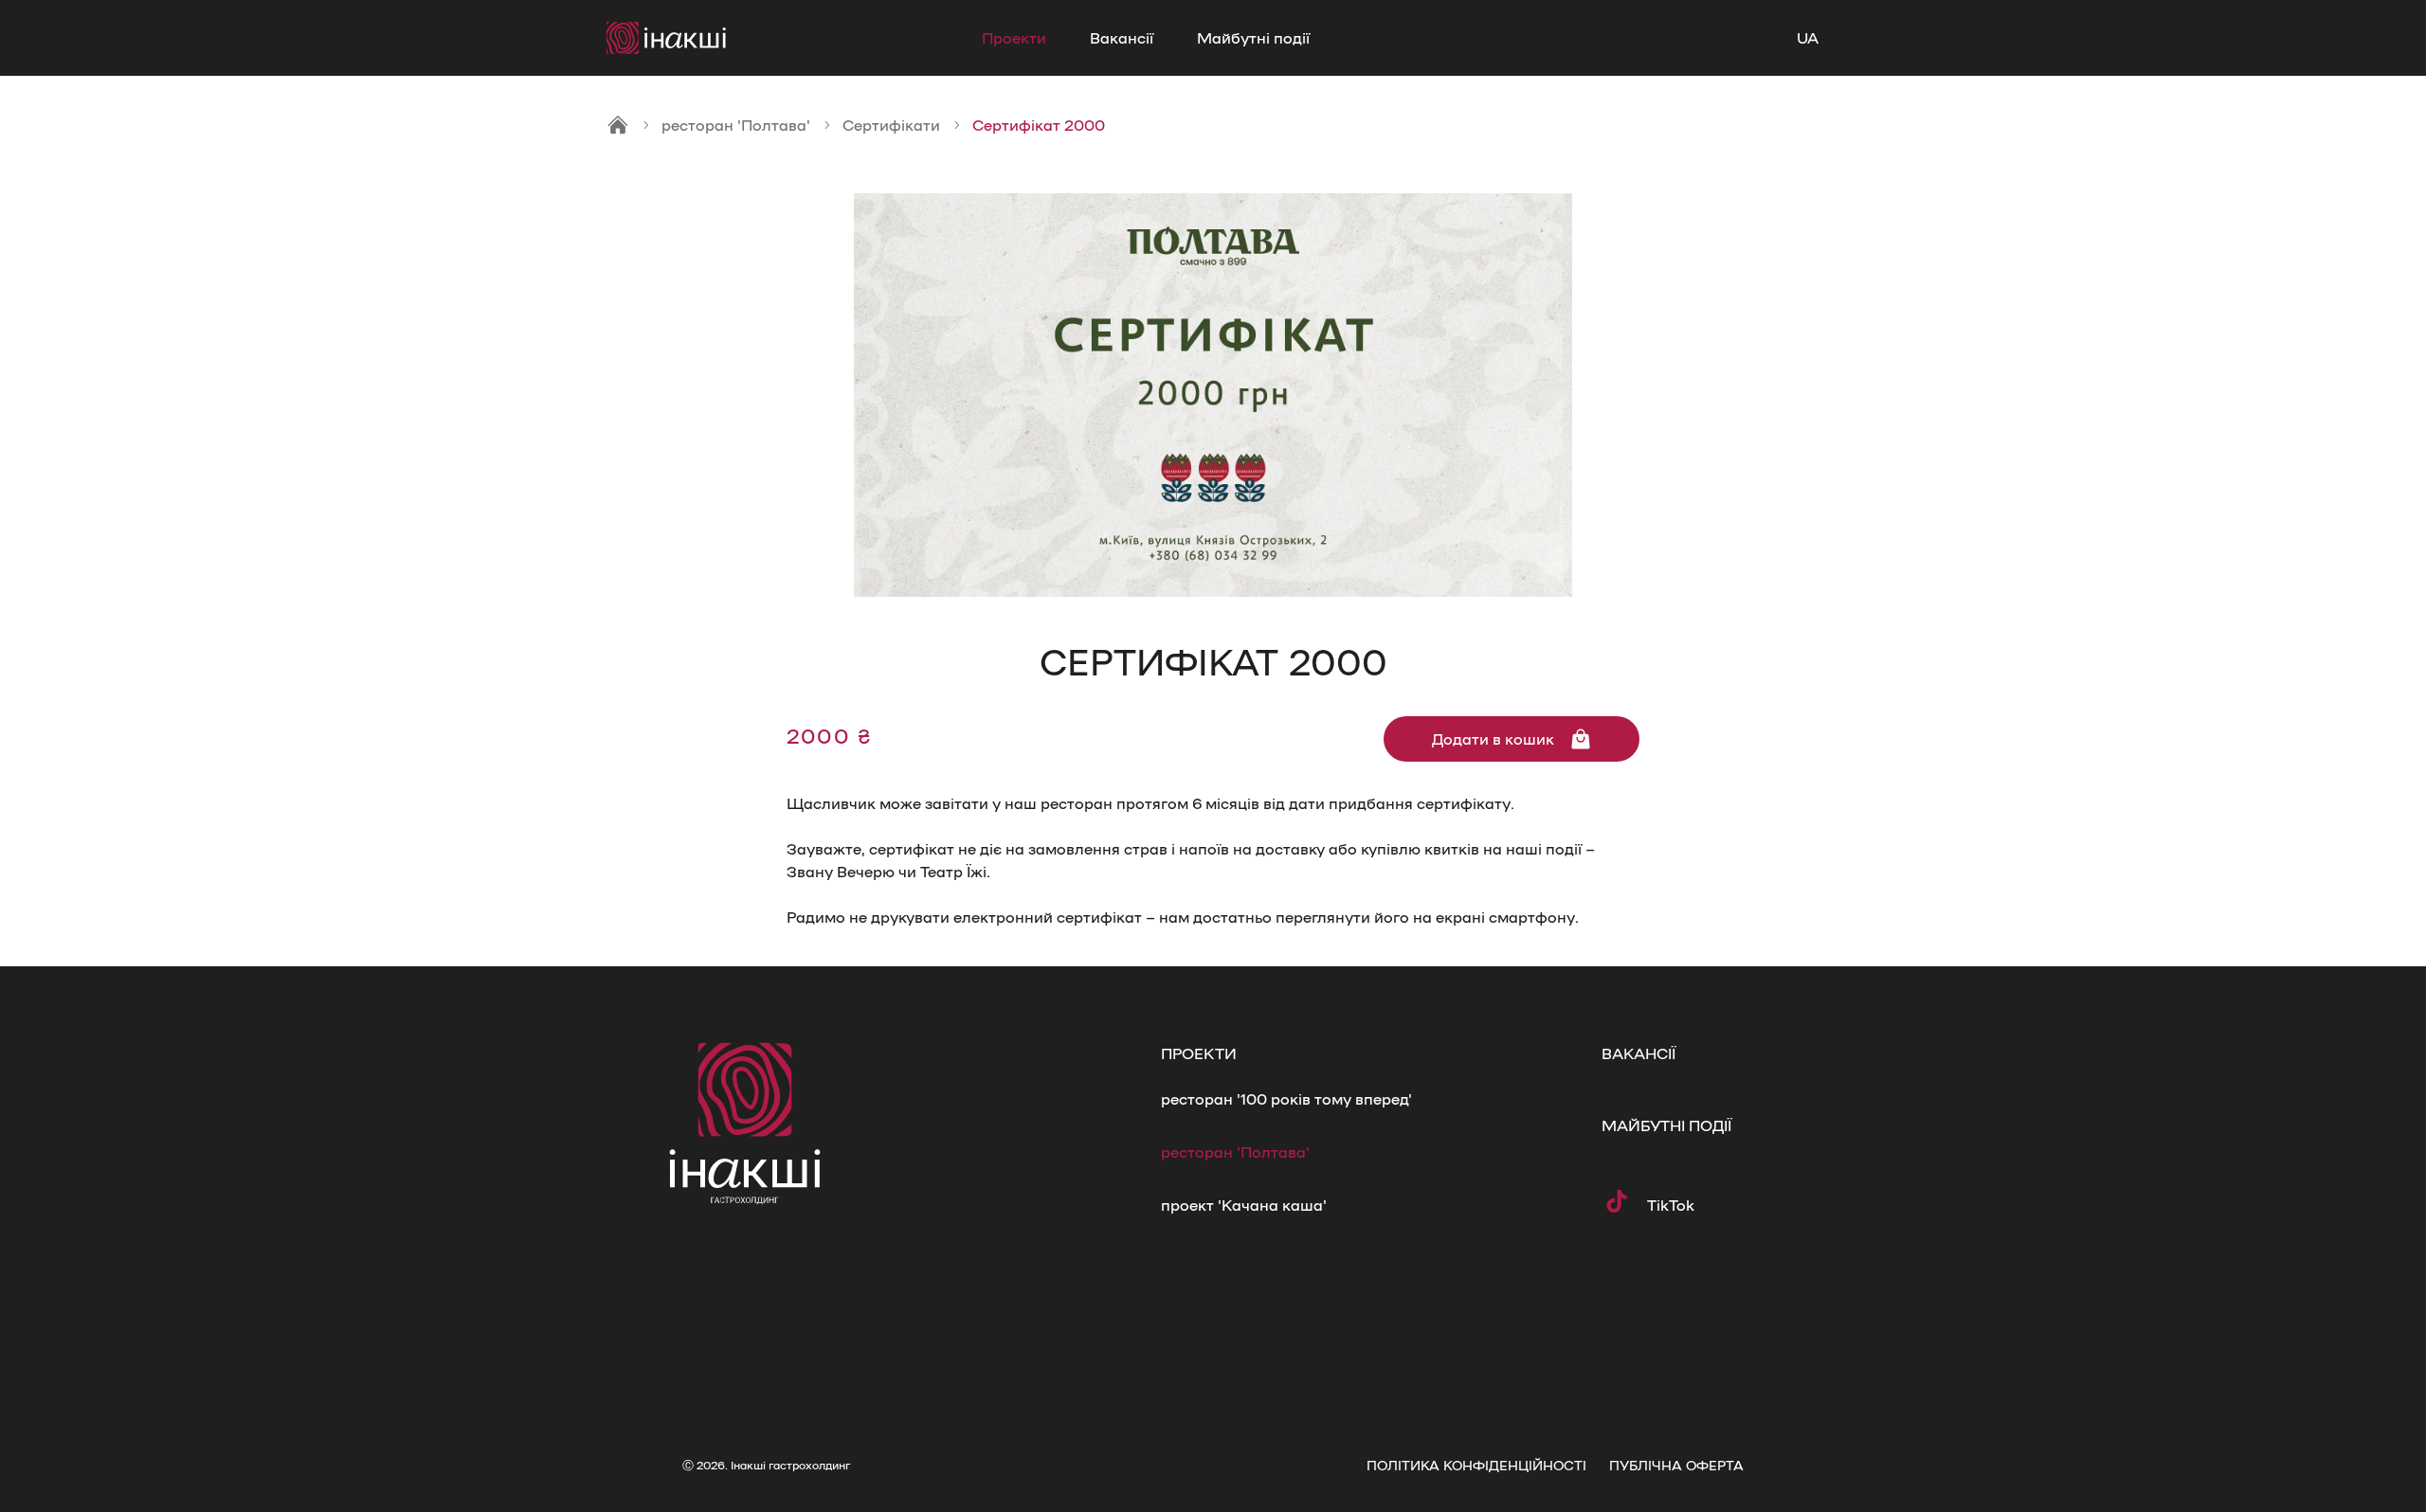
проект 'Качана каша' (1244, 1205)
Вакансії (1122, 37)
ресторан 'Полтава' (736, 125)
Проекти (1014, 37)
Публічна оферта (1676, 1465)
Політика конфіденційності (1476, 1465)
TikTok (1671, 1205)
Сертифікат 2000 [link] (1039, 125)
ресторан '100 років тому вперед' (1286, 1098)
